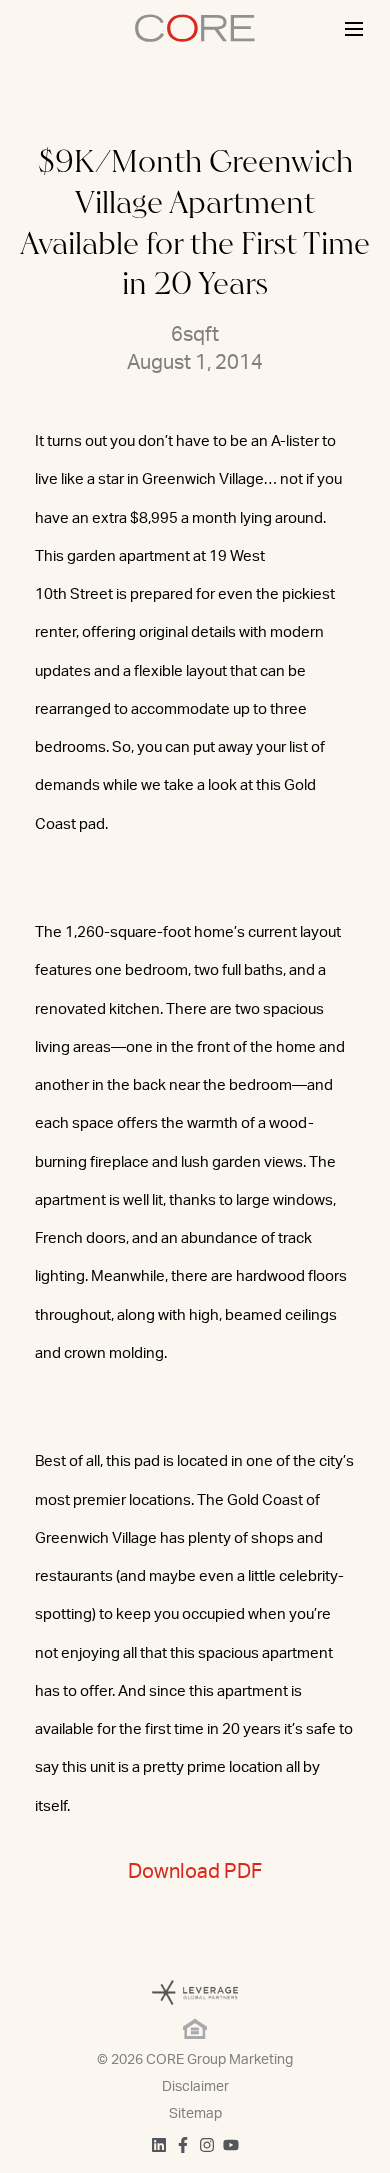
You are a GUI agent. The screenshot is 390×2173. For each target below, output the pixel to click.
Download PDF (195, 1872)
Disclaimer (195, 2087)
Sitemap (195, 2114)
